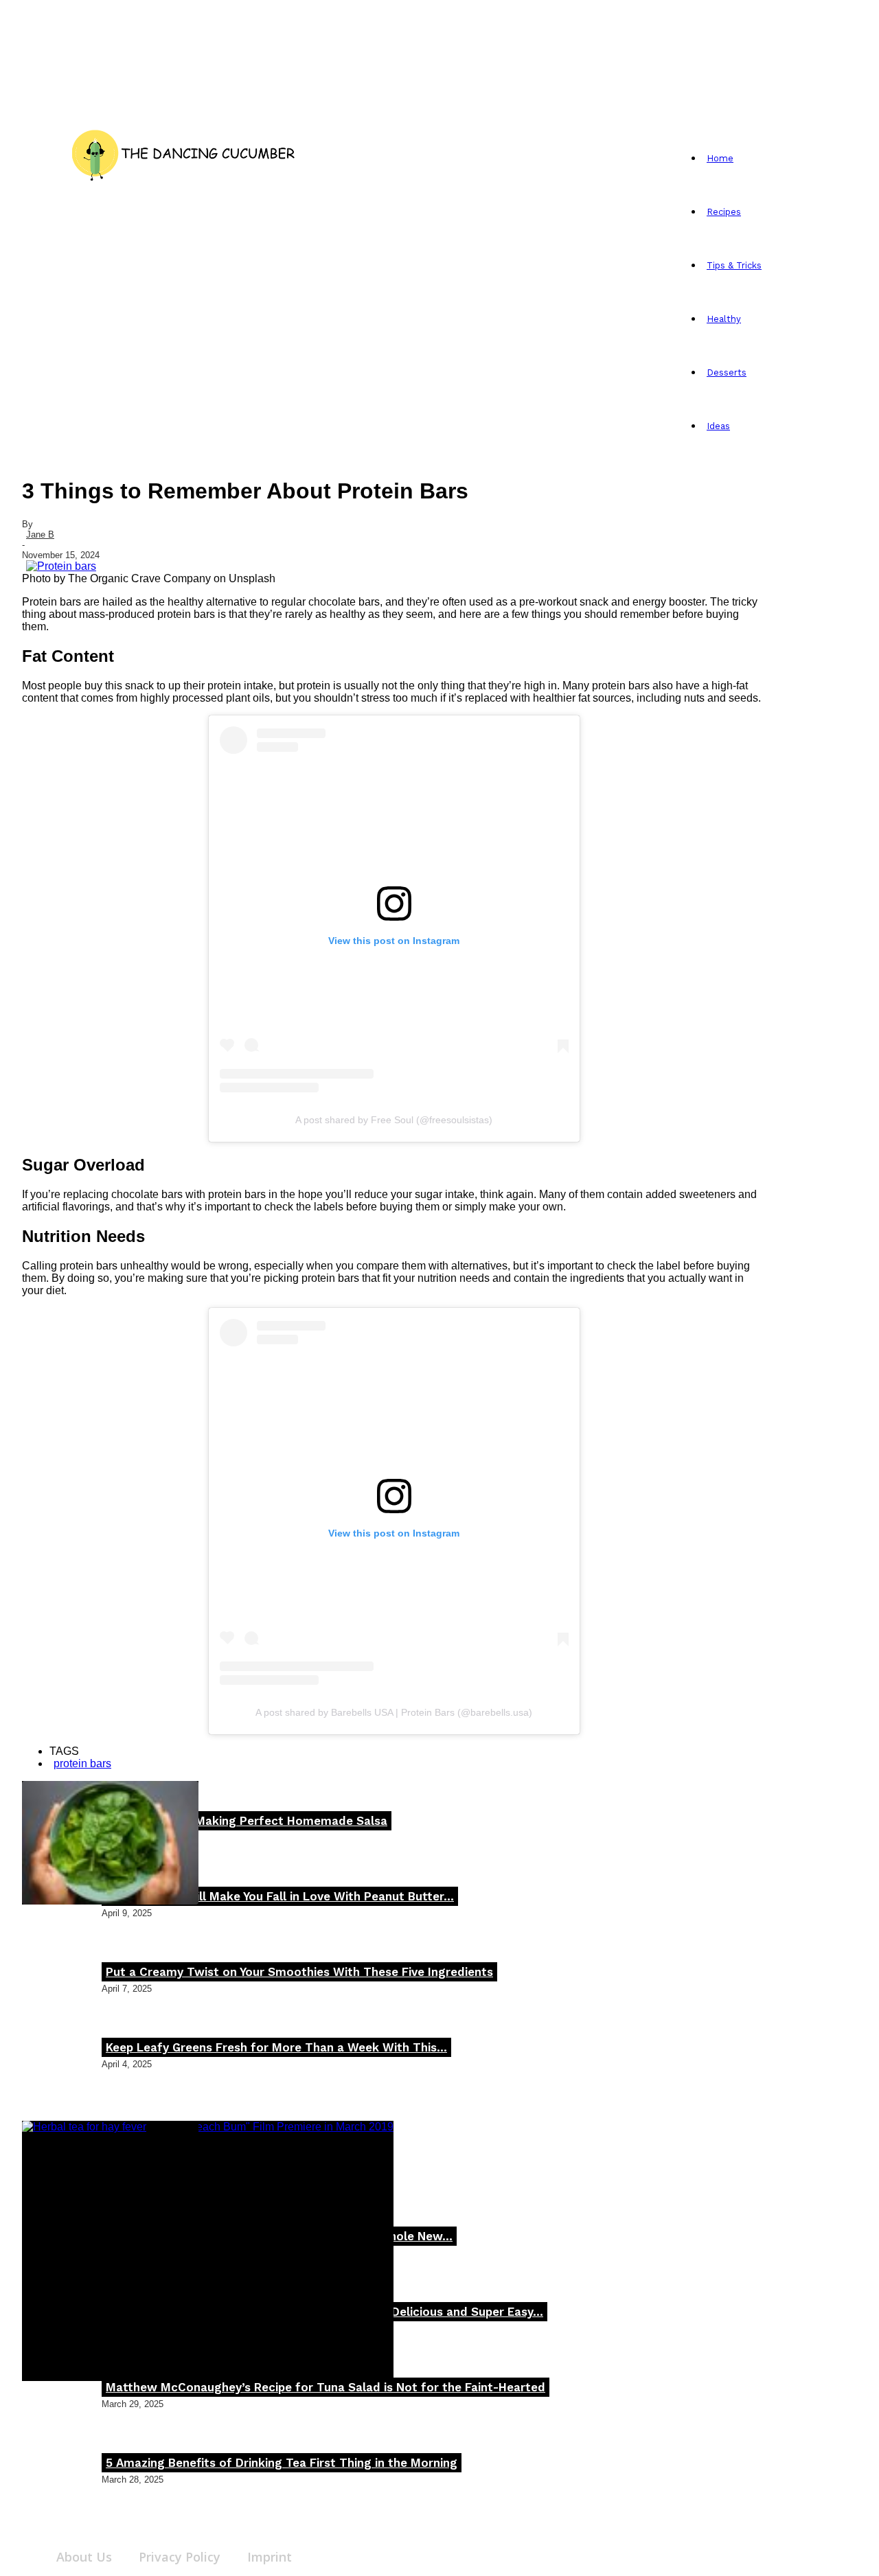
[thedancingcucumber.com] (183, 152)
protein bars (82, 1763)
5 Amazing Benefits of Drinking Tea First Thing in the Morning (282, 2463)
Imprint (270, 2557)
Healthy (724, 319)
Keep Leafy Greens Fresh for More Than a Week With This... (276, 2047)
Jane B (40, 534)
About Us (84, 2557)
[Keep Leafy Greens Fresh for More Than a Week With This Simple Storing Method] (110, 1843)
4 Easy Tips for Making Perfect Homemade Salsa (247, 1821)
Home (720, 158)
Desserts (727, 372)
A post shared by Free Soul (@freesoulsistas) (394, 1120)
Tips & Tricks (734, 265)
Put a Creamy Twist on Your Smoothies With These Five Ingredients (299, 1972)
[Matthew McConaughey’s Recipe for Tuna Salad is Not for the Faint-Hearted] (208, 2251)
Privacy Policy (180, 2557)
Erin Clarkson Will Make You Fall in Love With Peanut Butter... (280, 1896)
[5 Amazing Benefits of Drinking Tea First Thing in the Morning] (110, 2183)
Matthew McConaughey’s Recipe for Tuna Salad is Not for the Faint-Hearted (326, 2387)
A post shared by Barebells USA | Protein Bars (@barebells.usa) (394, 1712)
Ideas (718, 426)
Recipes (724, 212)
